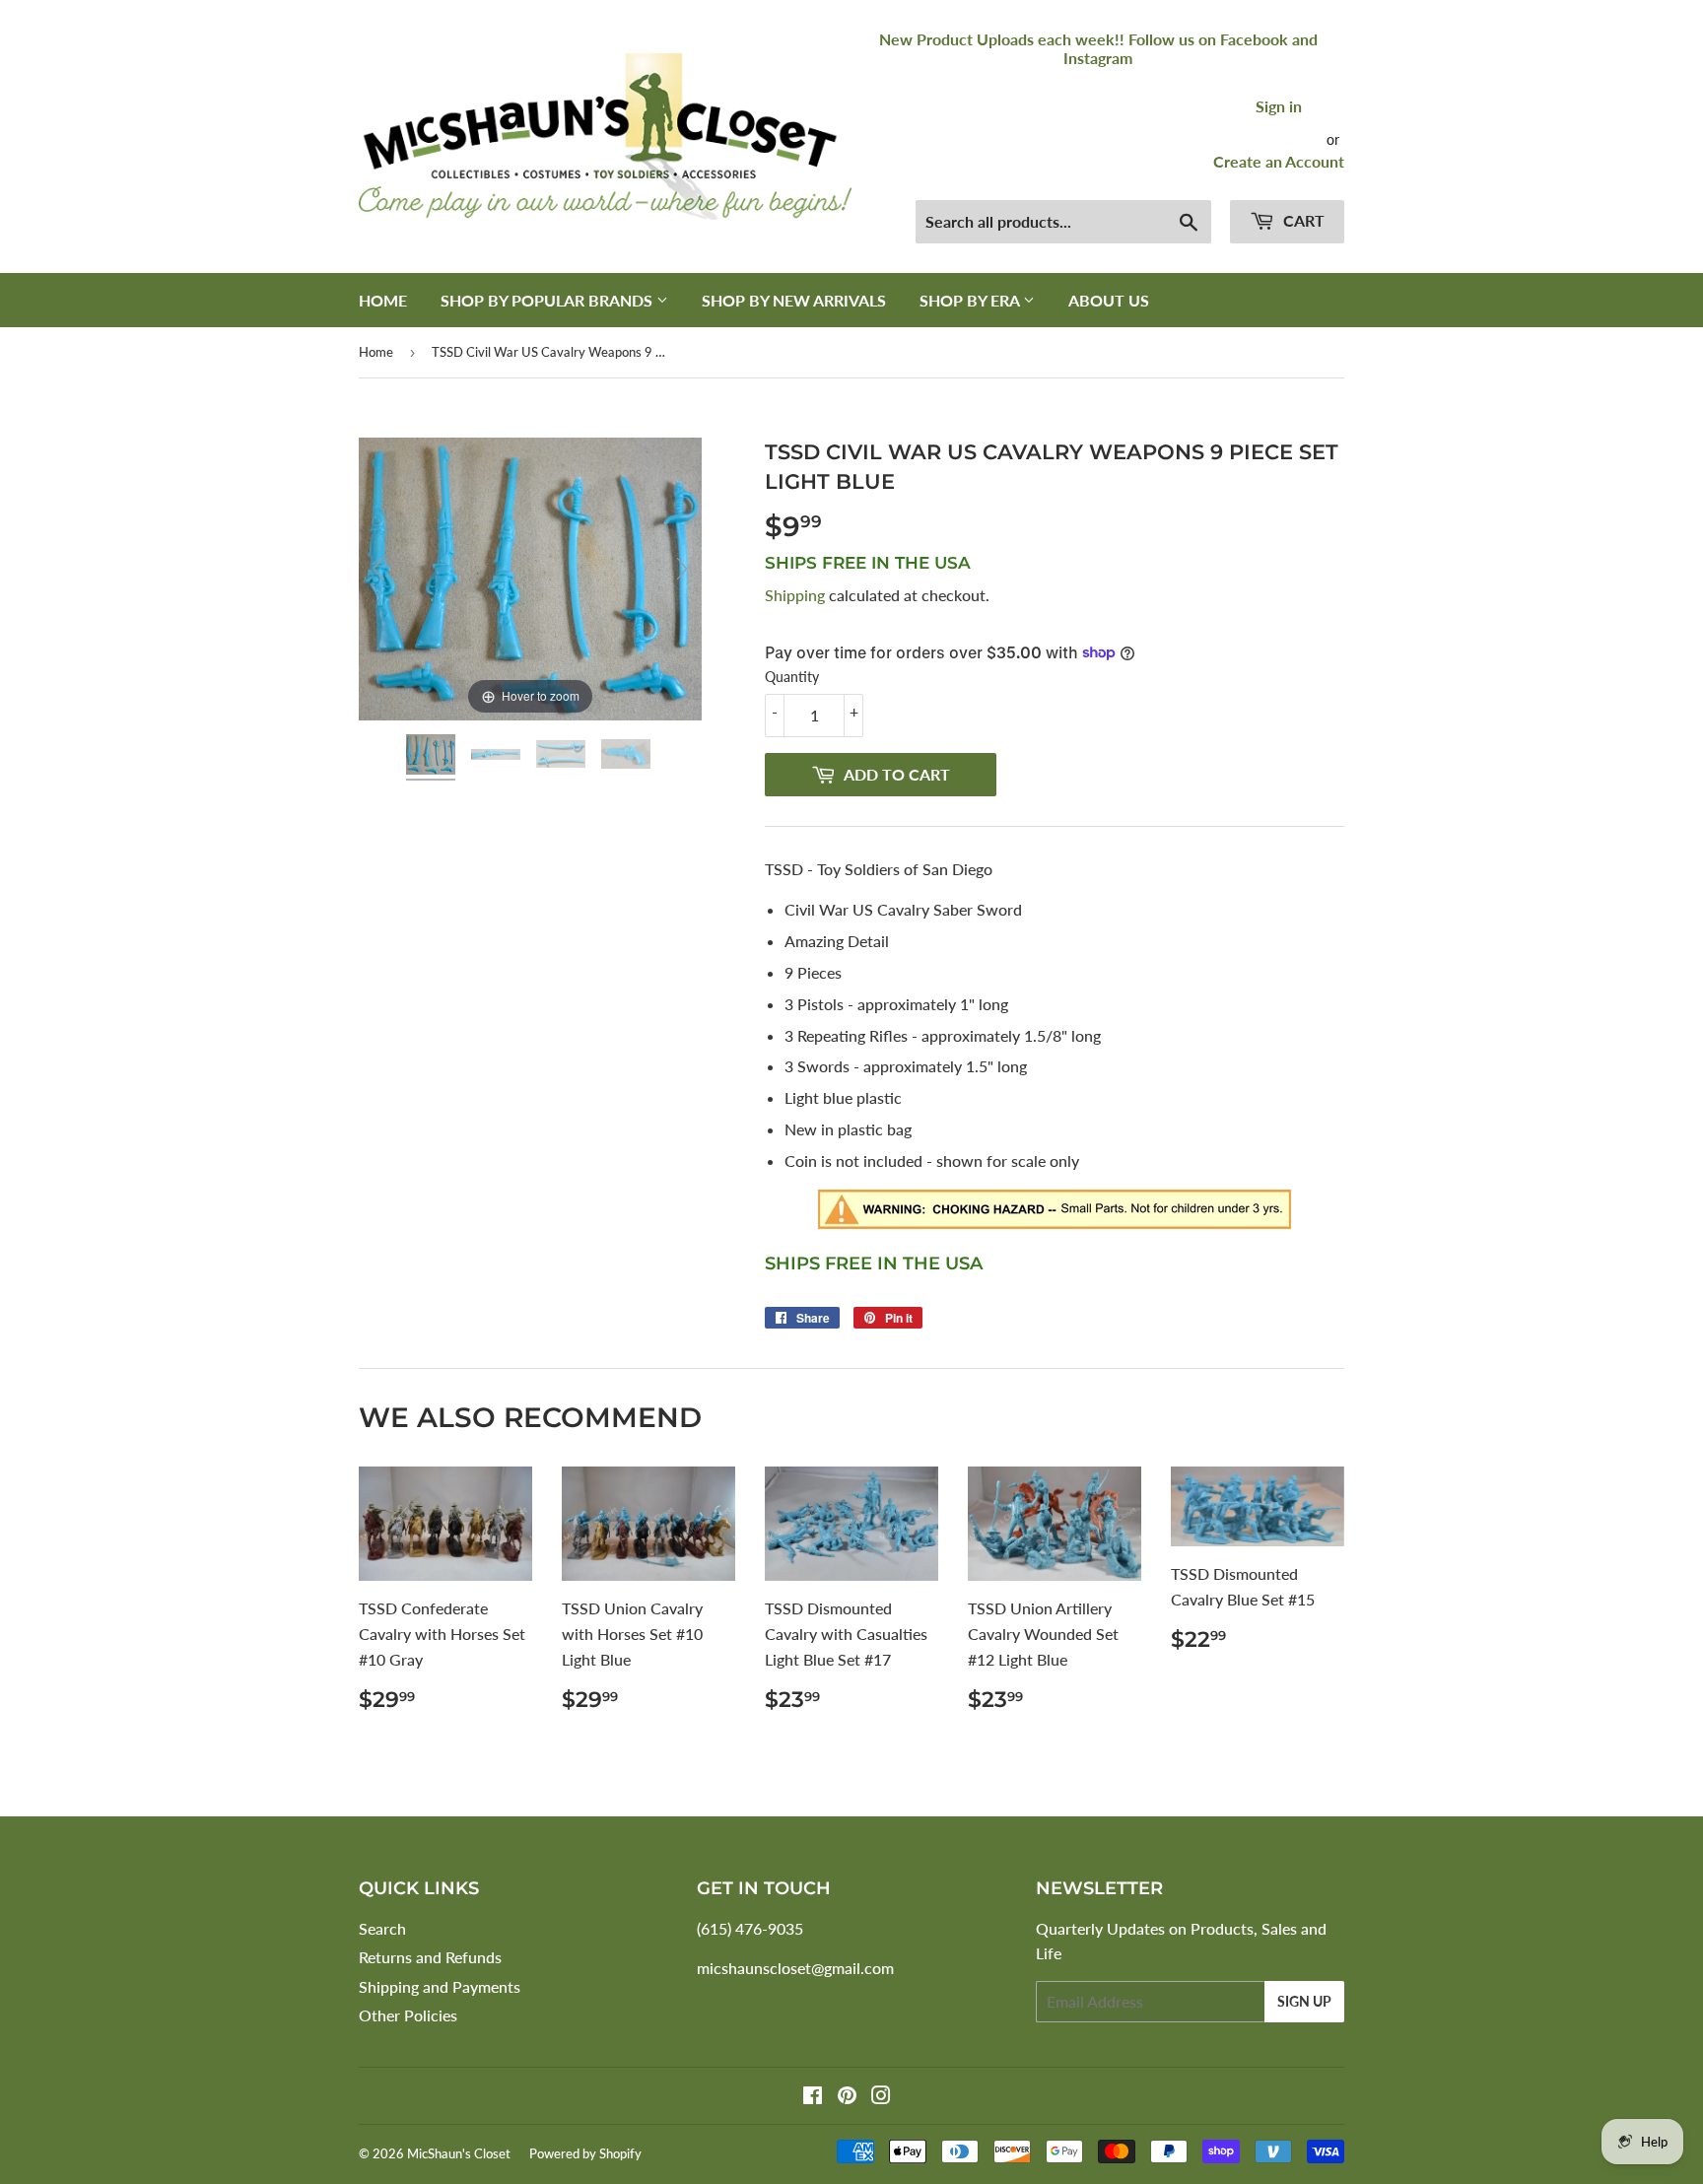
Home (383, 300)
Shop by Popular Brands (548, 300)
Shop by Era (971, 300)
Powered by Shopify (585, 2153)
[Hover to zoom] (530, 577)
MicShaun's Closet (459, 2153)
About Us (1109, 300)
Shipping (795, 595)
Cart (1302, 220)
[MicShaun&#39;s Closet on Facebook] (813, 2097)
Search (382, 1928)
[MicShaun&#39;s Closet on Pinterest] (847, 2097)
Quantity (792, 677)
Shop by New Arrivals (794, 300)
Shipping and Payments (440, 1986)
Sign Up (1304, 2001)
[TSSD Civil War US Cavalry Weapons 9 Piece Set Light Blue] (433, 757)
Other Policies (408, 2015)
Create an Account (1279, 161)
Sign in (1279, 106)
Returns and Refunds (430, 1957)
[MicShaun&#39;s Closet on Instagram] (881, 2097)
